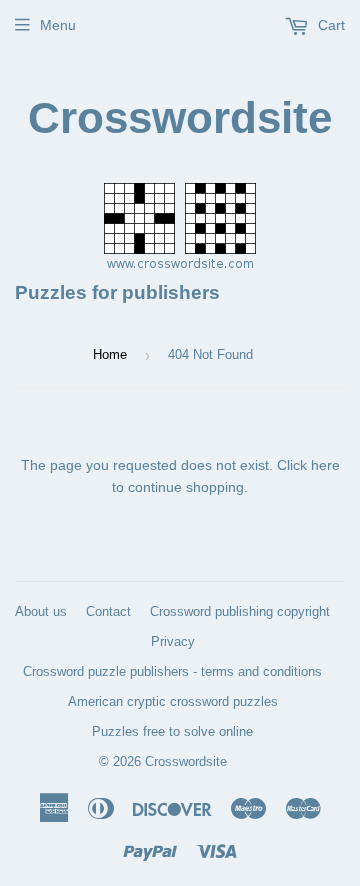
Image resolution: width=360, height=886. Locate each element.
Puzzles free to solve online (172, 731)
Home (110, 354)
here (325, 465)
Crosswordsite (180, 117)
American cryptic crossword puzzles (173, 701)
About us (41, 611)
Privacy (173, 641)
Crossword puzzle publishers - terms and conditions (172, 671)
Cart (329, 25)
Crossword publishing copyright (240, 611)
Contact (108, 611)
